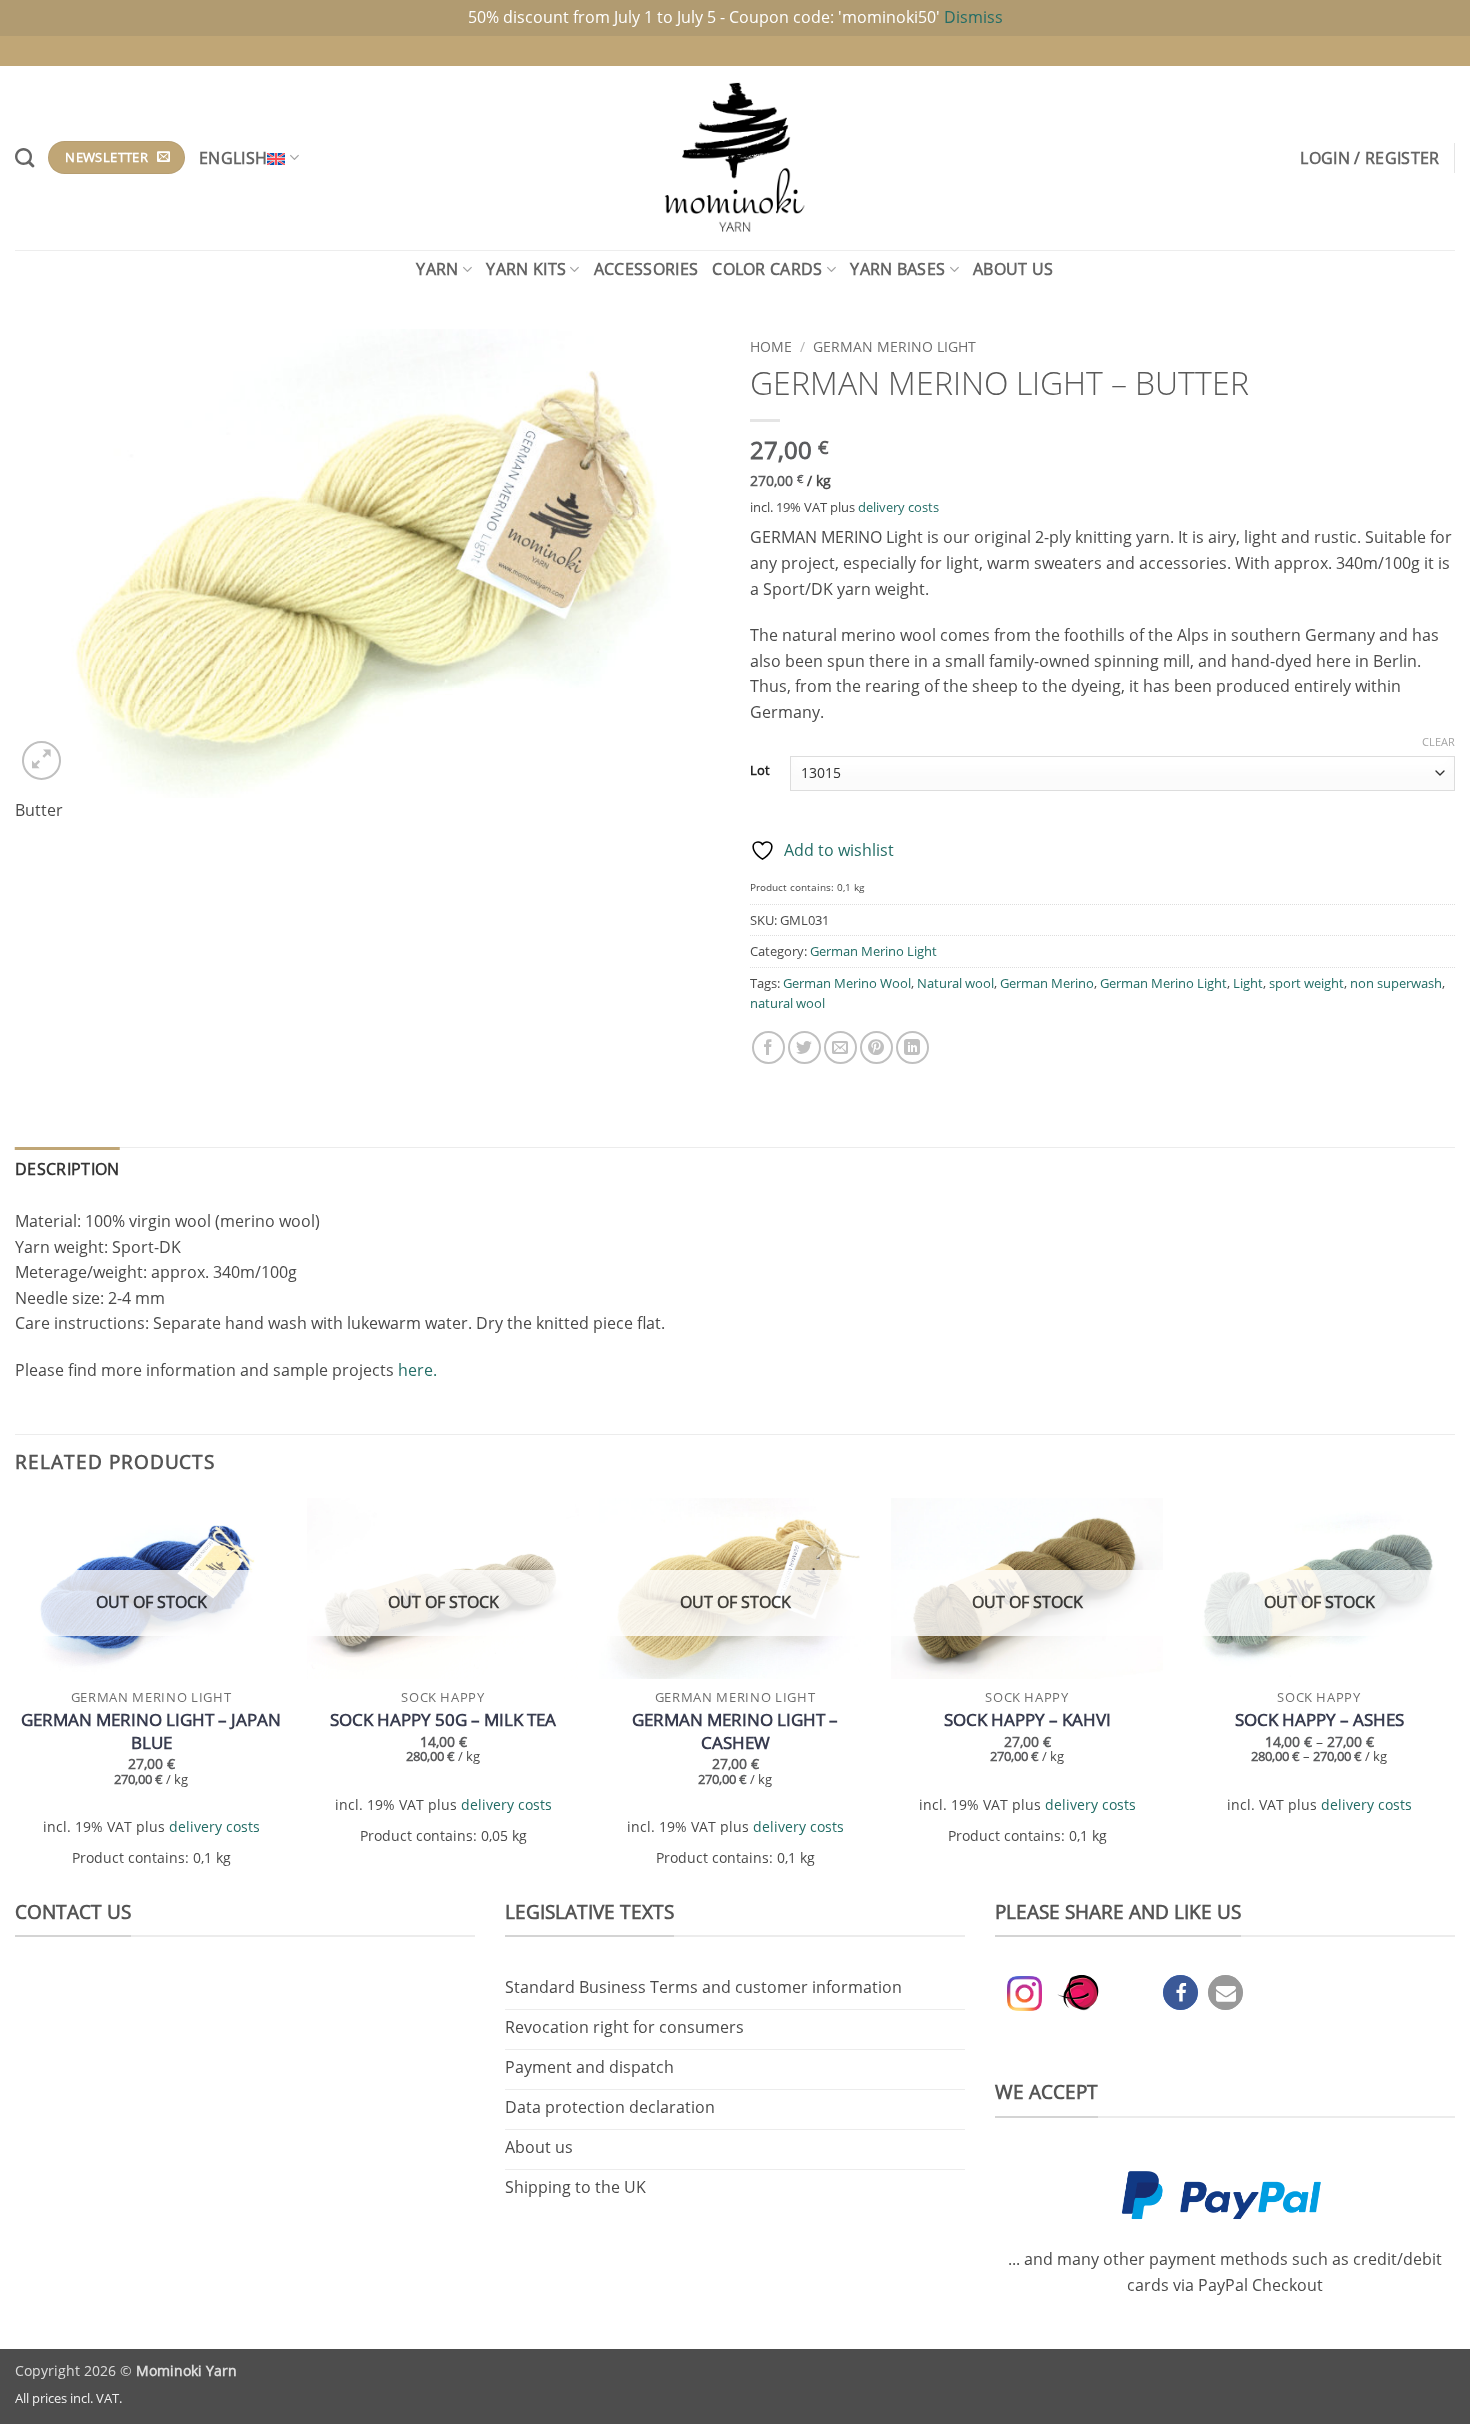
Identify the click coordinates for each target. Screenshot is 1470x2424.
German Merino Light (894, 346)
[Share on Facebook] (768, 1047)
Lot (760, 771)
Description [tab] (67, 1169)
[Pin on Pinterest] (876, 1047)
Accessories (646, 269)
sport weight (1306, 983)
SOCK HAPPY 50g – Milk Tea (443, 1720)
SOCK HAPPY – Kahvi (1027, 1720)
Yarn (437, 269)
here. (417, 1370)
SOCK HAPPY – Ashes (1319, 1720)
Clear (1438, 742)
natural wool (787, 1003)
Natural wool (955, 983)
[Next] (1454, 1695)
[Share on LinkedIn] (912, 1047)
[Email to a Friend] (840, 1047)
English (233, 158)
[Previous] (16, 1695)
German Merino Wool (847, 983)
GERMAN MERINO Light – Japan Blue (151, 1731)
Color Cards (767, 269)
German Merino (1047, 983)
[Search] (24, 157)
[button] (1369, 158)
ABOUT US (1013, 269)
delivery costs (898, 507)
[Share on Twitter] (804, 1047)
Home (771, 346)
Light (1248, 983)
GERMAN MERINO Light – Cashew (735, 1731)
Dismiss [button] (973, 17)
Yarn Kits (526, 269)
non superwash (1396, 983)
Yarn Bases (897, 269)
